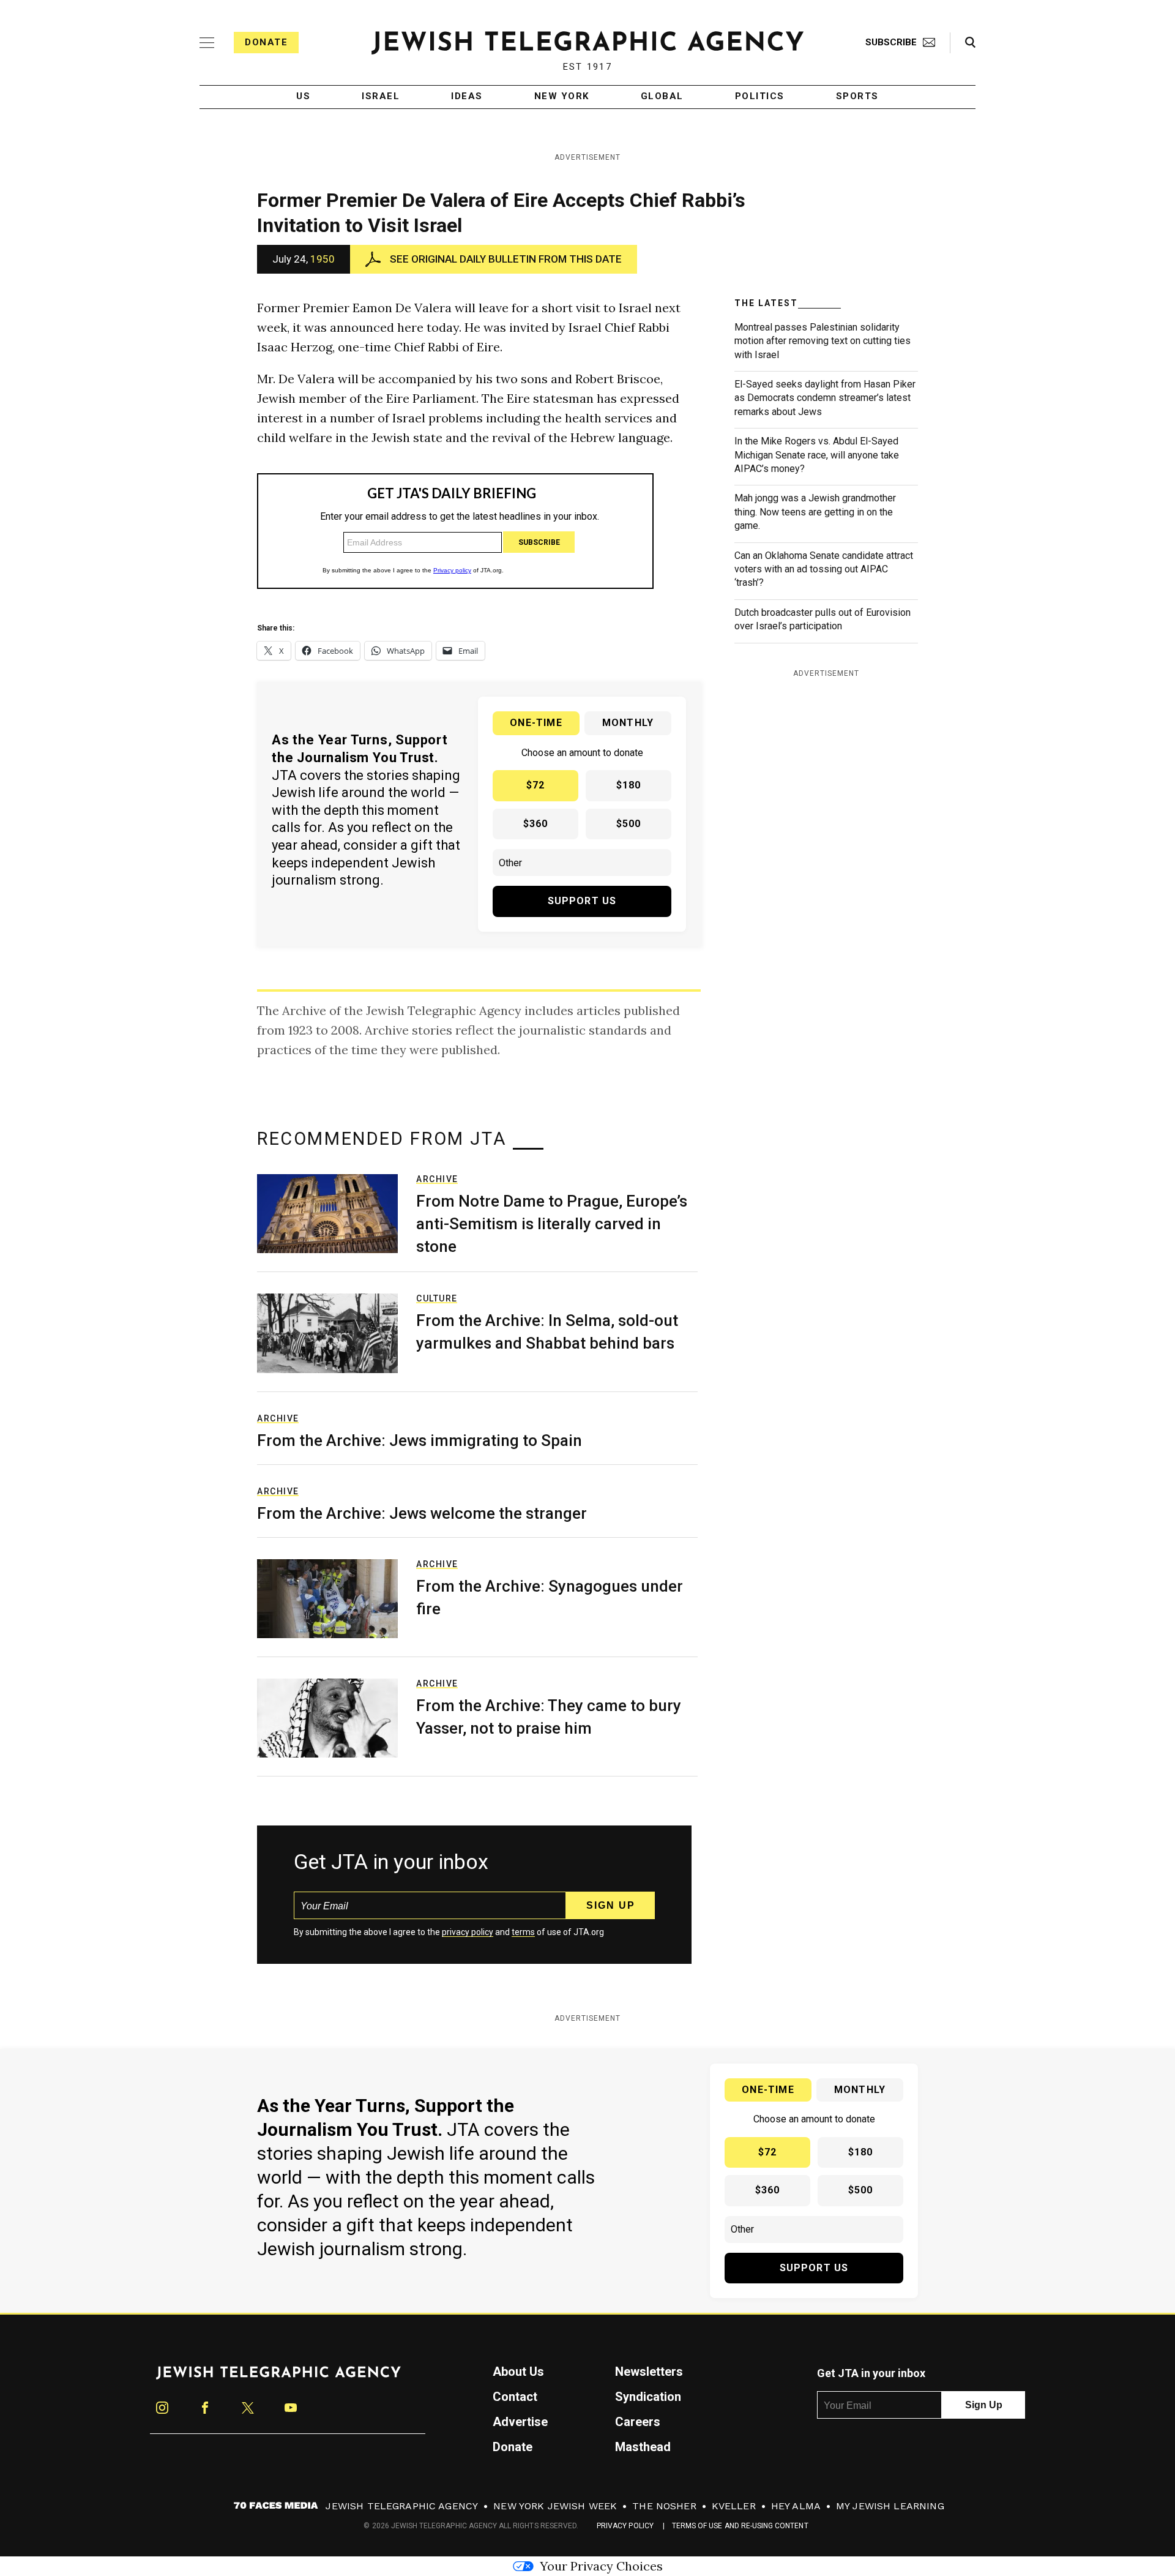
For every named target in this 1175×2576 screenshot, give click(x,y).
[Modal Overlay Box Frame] (587, 1288)
